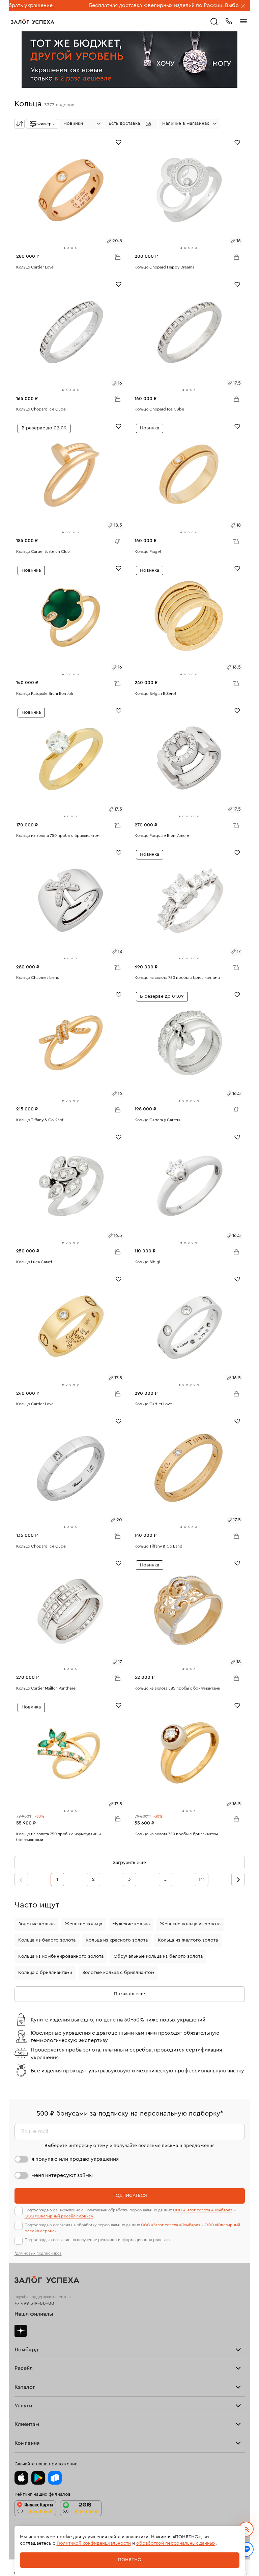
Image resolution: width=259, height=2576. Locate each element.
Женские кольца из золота (190, 1924)
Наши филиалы (34, 2314)
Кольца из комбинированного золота (61, 1956)
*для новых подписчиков (38, 2253)
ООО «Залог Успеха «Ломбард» (203, 2210)
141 (202, 1879)
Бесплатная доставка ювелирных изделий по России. (95, 5)
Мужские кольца (131, 1924)
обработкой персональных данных (176, 2543)
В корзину (117, 257)
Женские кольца (83, 1924)
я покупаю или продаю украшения (75, 2159)
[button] (131, 124)
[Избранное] (119, 142)
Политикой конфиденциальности (94, 2543)
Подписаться (130, 2196)
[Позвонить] (229, 21)
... (166, 1879)
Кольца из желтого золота (188, 1940)
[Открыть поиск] (214, 22)
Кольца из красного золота (117, 1940)
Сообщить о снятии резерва (116, 540)
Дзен (21, 2331)
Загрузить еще (129, 1863)
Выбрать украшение (190, 5)
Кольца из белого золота (47, 1940)
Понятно (130, 2560)
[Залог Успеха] (33, 22)
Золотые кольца (36, 1924)
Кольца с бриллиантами (45, 1973)
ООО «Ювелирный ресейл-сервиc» (59, 2216)
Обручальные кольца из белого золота (158, 1956)
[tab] (65, 248)
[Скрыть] (243, 6)
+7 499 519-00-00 (34, 2303)
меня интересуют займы (62, 2175)
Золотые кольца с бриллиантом (118, 1973)
